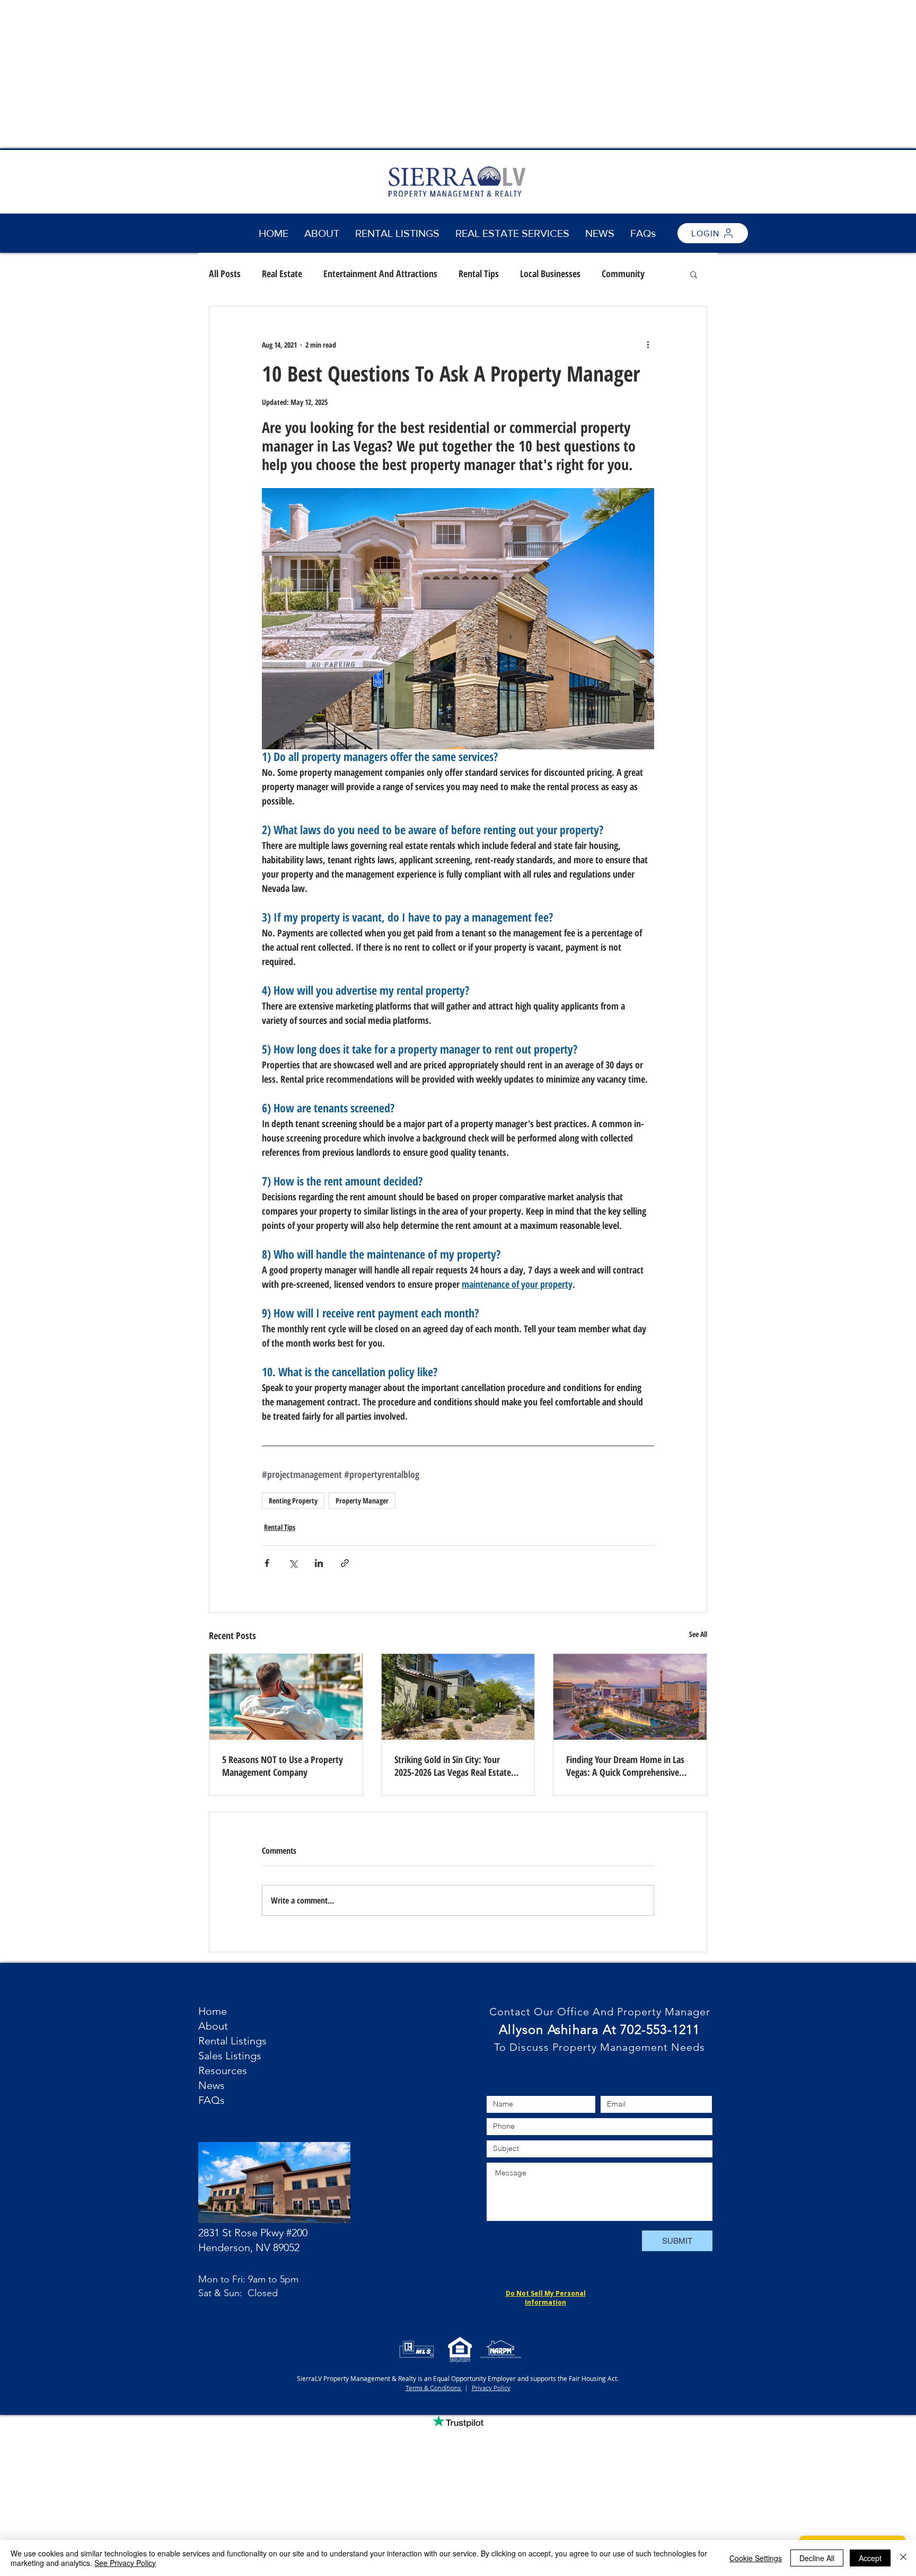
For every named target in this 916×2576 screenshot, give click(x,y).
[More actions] (648, 344)
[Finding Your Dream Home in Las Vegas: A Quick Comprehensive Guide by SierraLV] (630, 1697)
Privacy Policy (491, 2388)
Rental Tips (479, 273)
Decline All (817, 2558)
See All (698, 1634)
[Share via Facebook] (267, 1563)
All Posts (225, 273)
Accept (870, 2558)
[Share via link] (345, 1563)
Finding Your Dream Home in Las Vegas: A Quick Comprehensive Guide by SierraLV (625, 1766)
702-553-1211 (660, 2029)
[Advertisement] (318, 74)
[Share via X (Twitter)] (293, 1563)
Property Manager (362, 1501)
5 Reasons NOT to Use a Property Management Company (283, 1766)
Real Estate (282, 273)
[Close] (903, 2558)
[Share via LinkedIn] (319, 1563)
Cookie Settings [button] (756, 2558)
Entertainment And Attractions (380, 273)
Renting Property (293, 1501)
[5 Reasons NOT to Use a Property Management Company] (286, 1697)
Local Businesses (550, 273)
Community (623, 273)
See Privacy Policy (125, 2563)
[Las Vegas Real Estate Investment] (458, 1697)
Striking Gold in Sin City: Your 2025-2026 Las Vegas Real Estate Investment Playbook (453, 1766)
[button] (512, 233)
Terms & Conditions (434, 2388)
